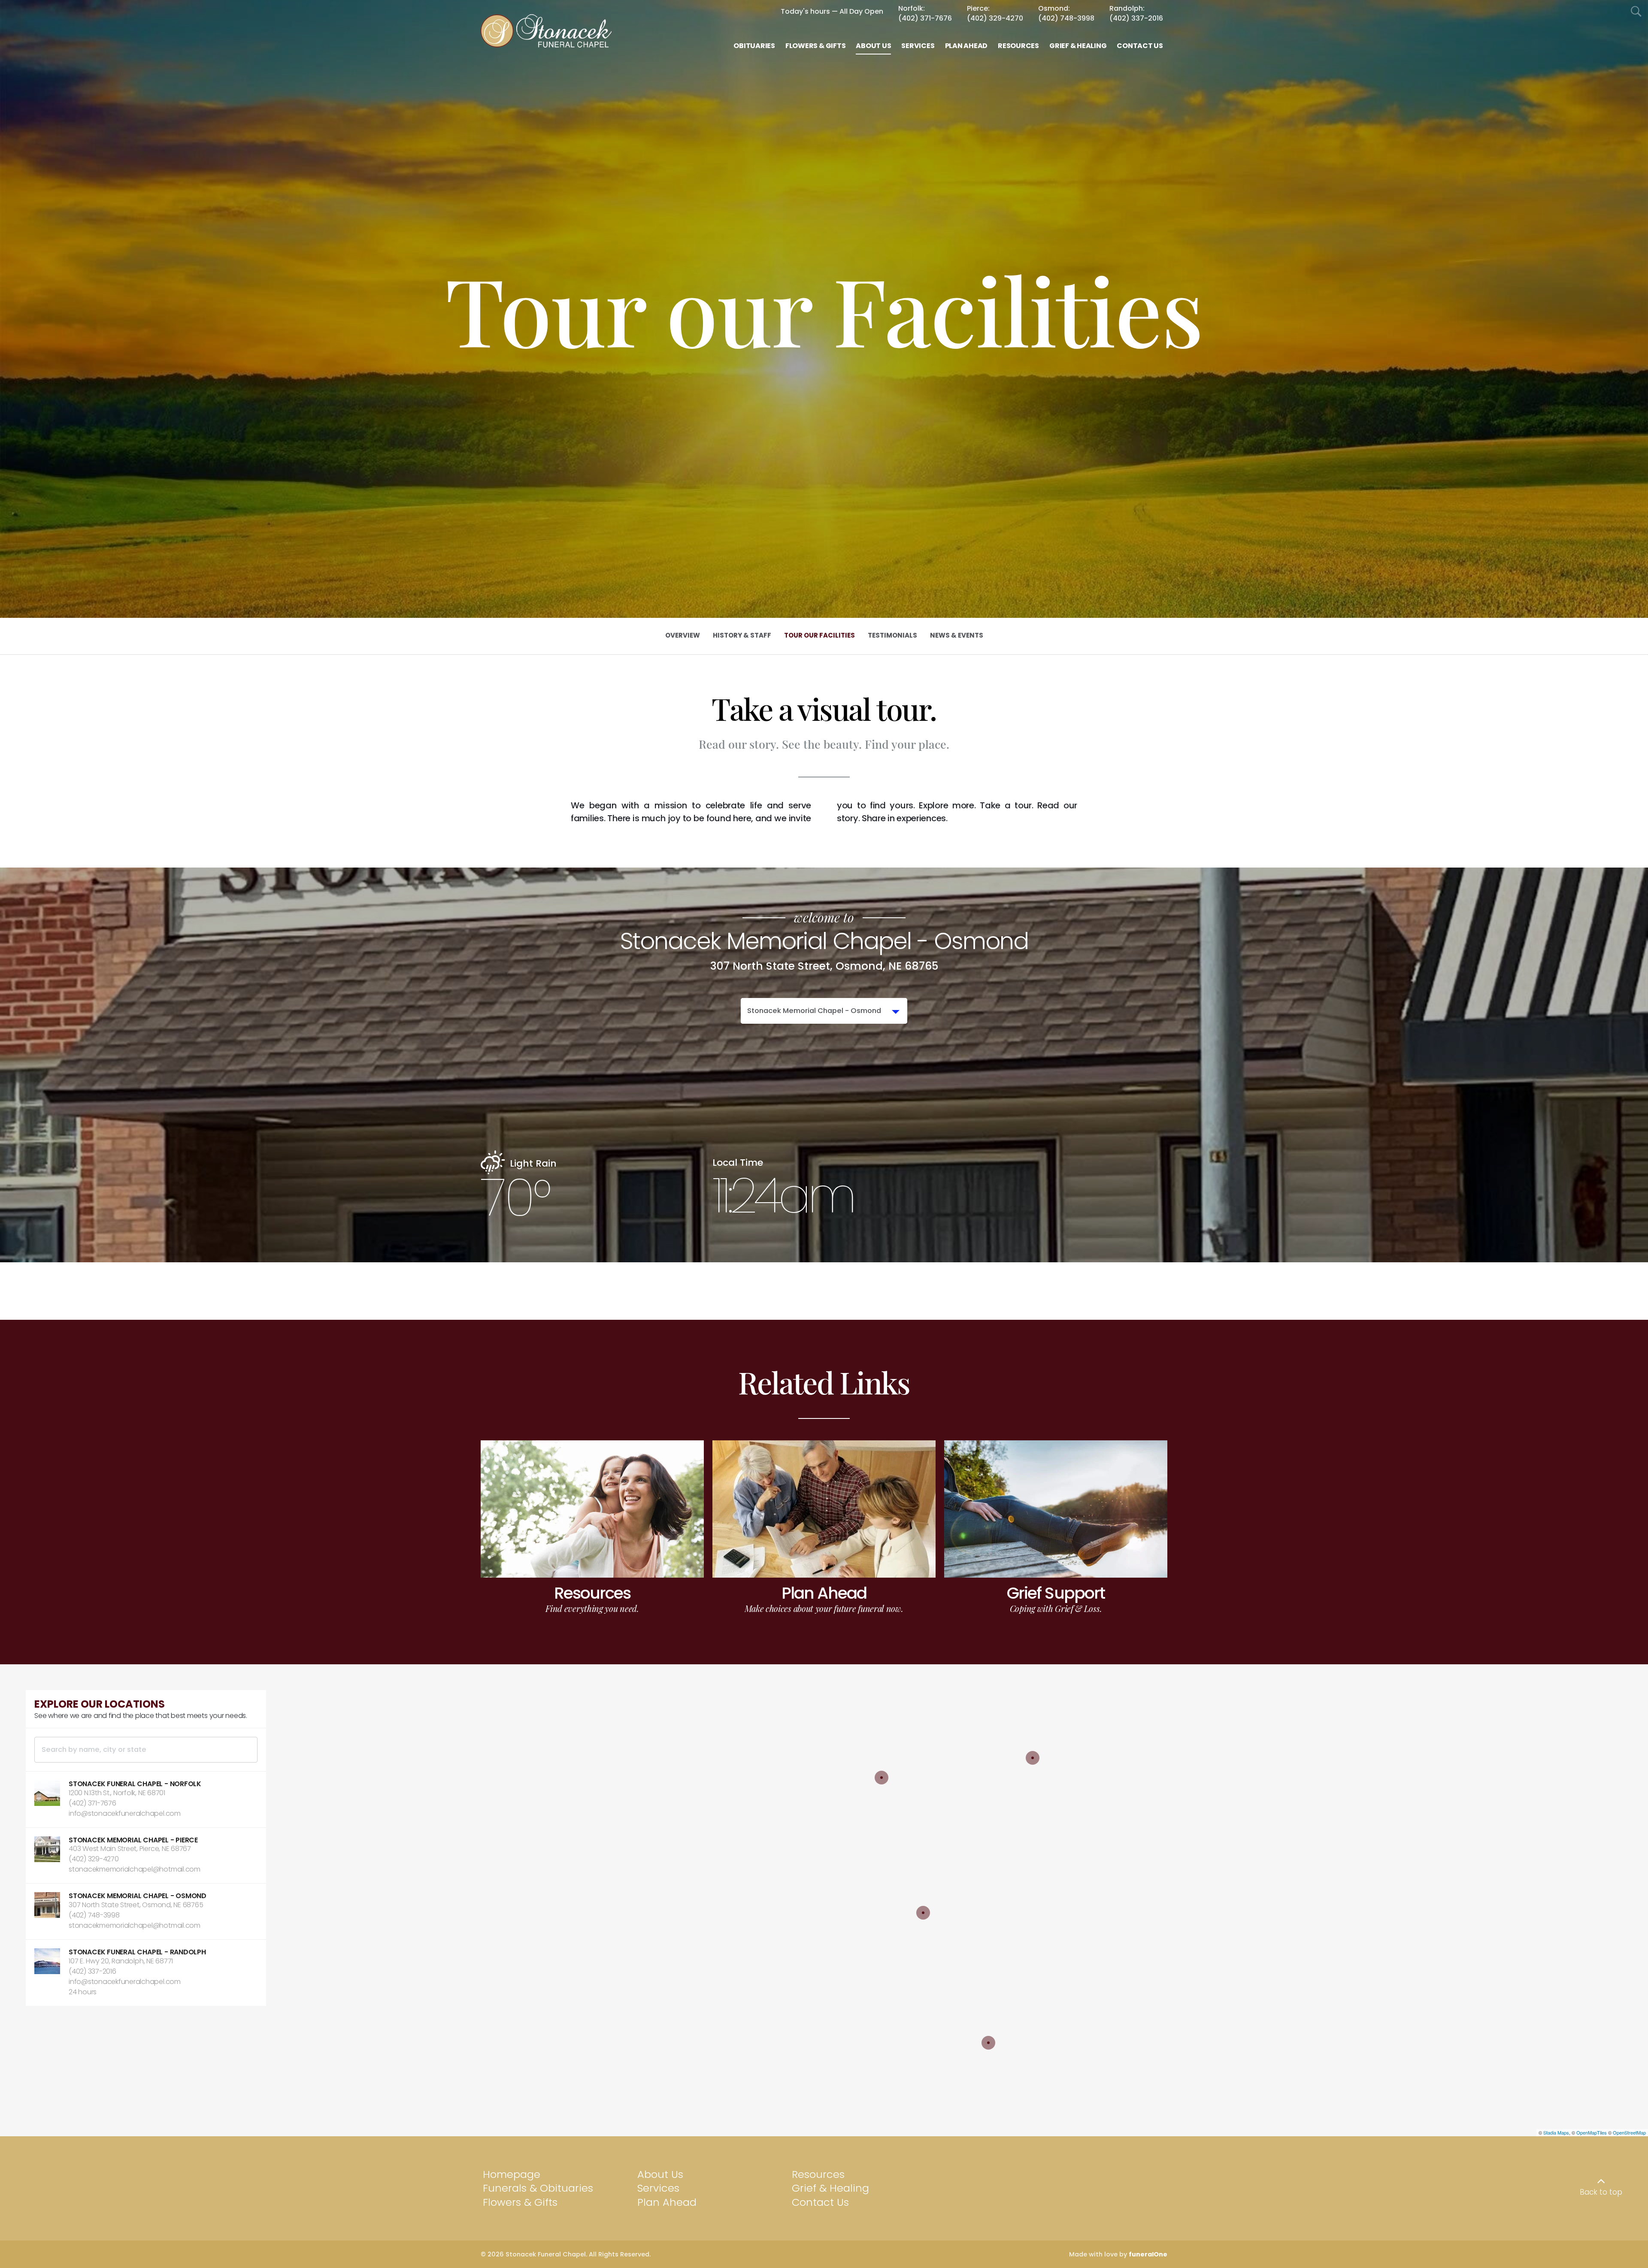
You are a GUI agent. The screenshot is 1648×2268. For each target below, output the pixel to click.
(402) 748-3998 (1066, 18)
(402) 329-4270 (995, 18)
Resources (592, 1593)
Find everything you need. (592, 1608)
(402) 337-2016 (1136, 18)
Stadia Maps (1556, 2132)
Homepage (512, 2174)
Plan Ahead (824, 1593)
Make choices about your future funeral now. (824, 1608)
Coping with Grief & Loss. (1056, 1608)
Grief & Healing (830, 2188)
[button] (146, 1799)
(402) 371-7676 (925, 18)
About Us (660, 2174)
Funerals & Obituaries (538, 2188)
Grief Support (1056, 1593)
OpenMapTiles (1592, 2132)
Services (658, 2188)
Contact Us (820, 2202)
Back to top (1601, 2192)
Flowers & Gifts (520, 2202)
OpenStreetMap (1629, 2132)
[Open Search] (1636, 12)
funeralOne (1148, 2254)
